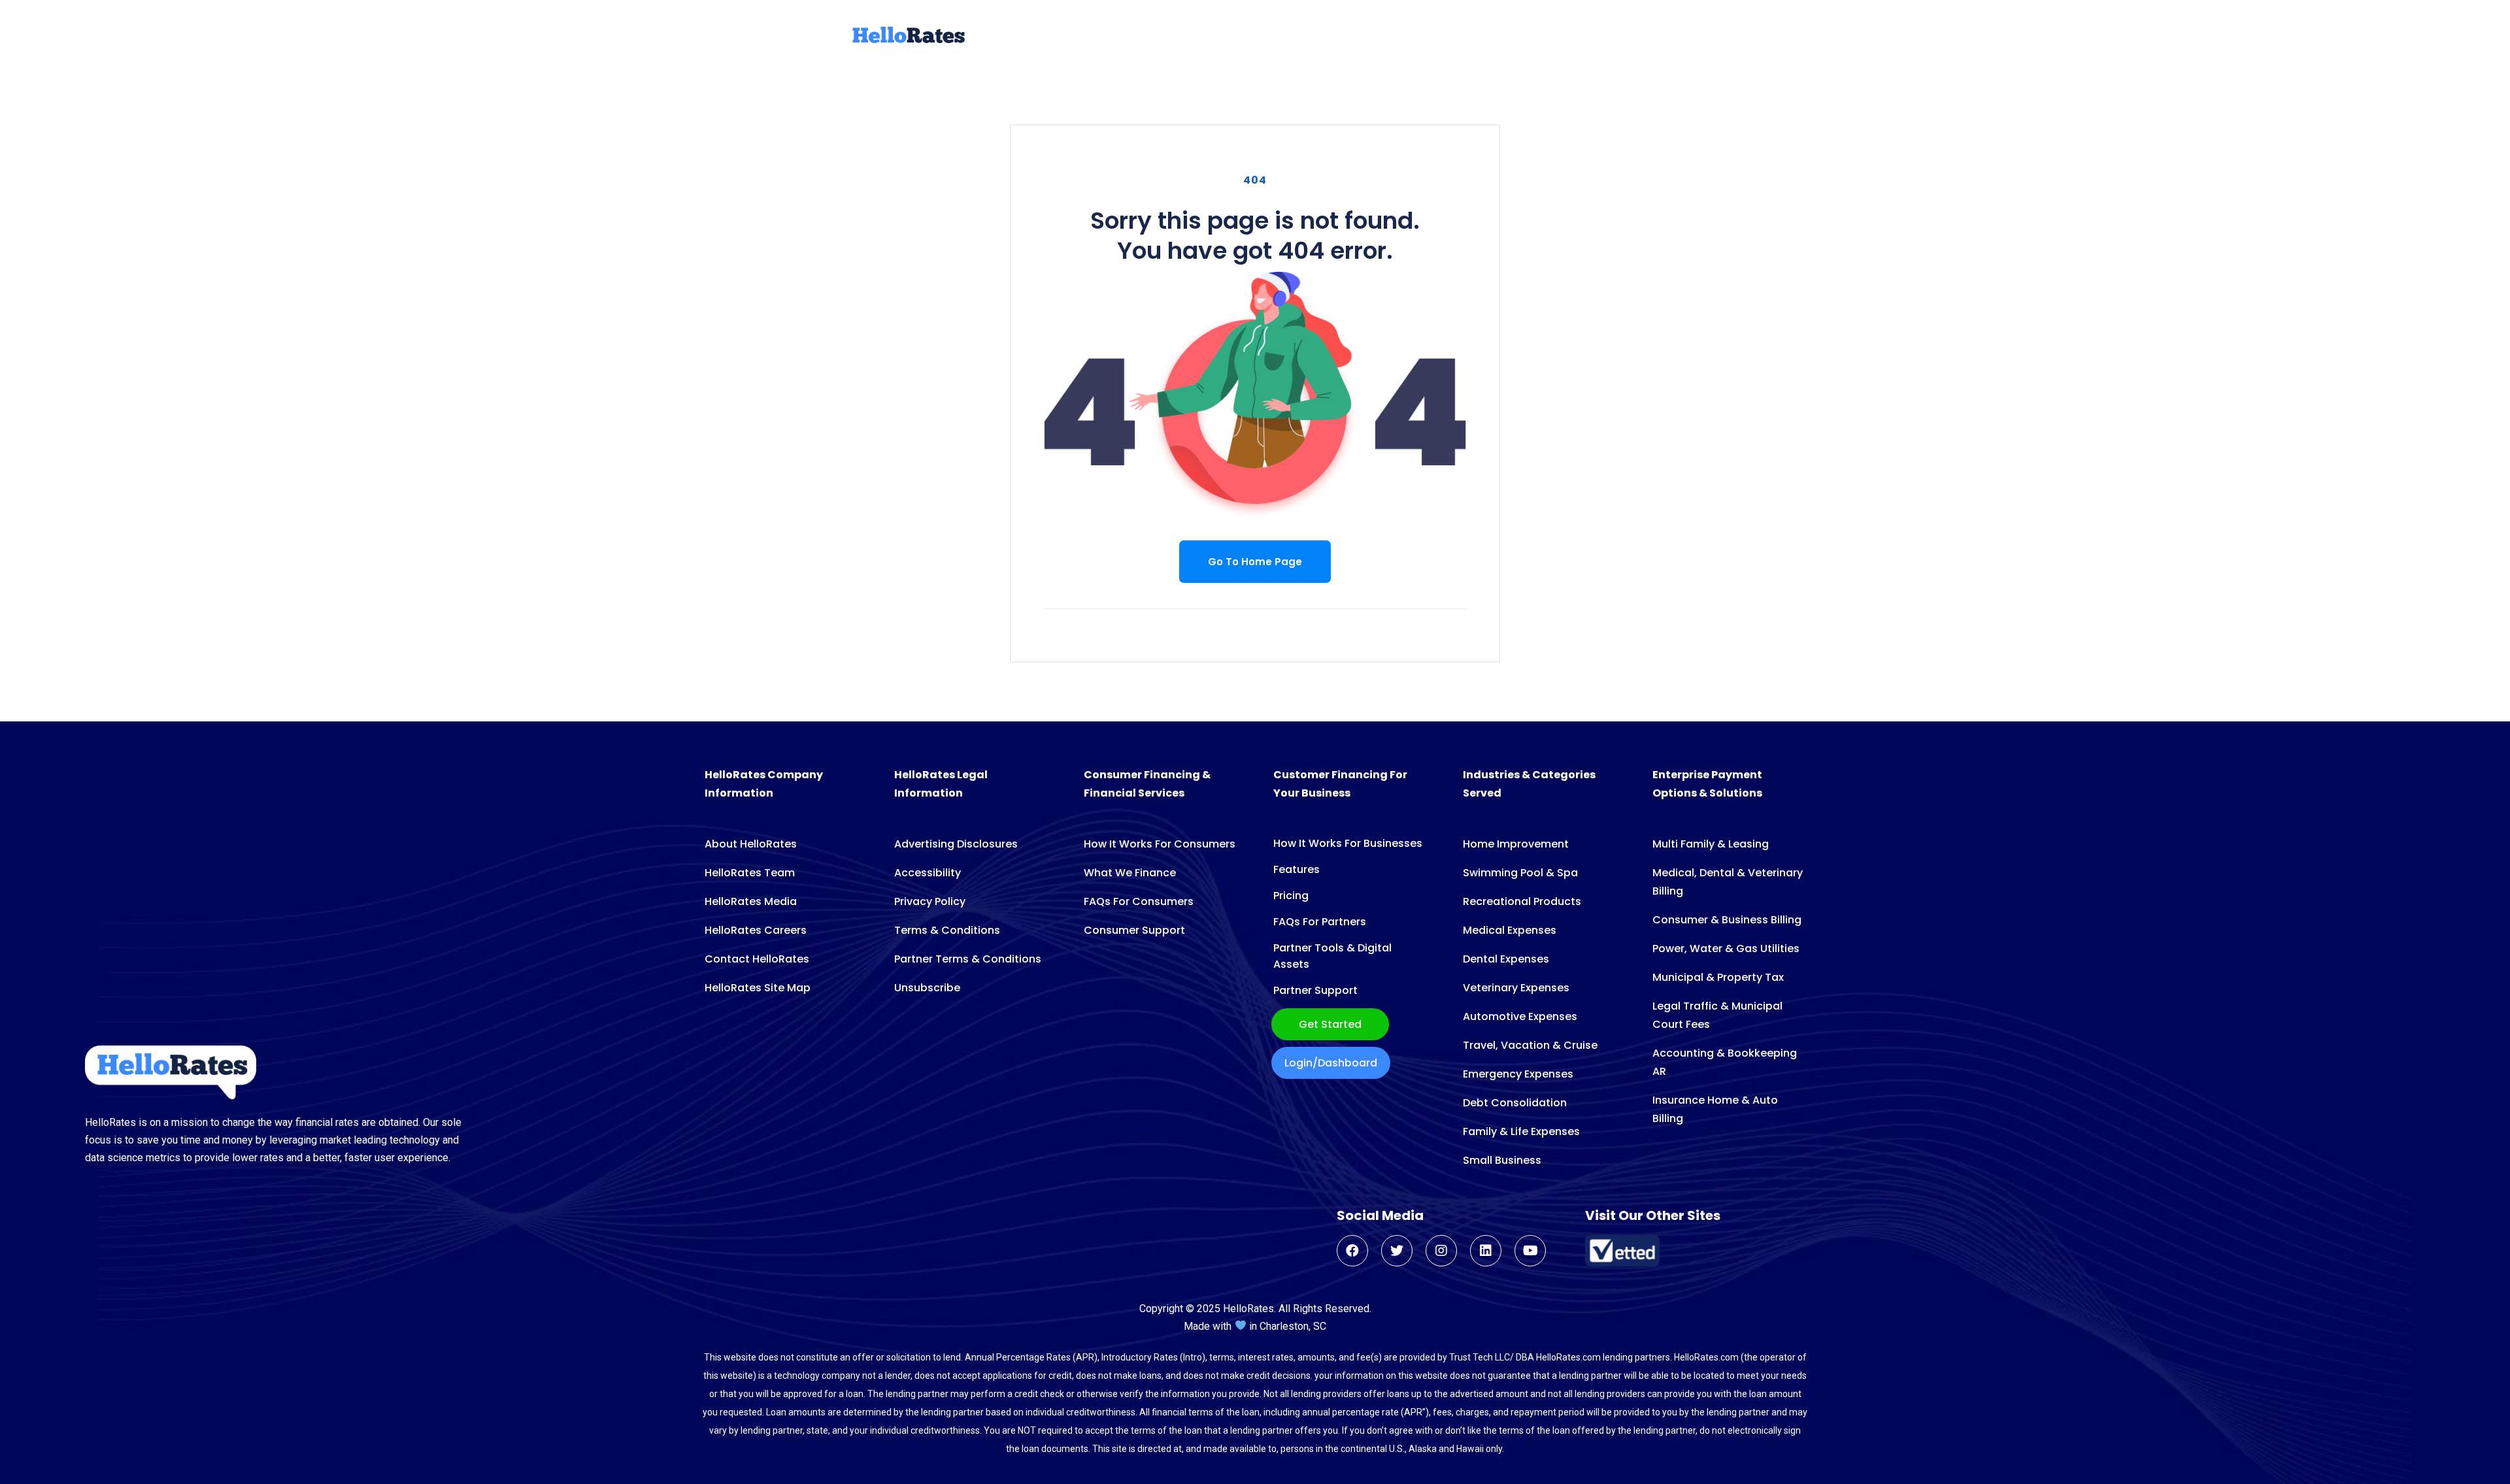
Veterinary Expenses (1516, 988)
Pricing (1291, 896)
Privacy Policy (930, 901)
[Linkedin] (1486, 1251)
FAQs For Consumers (1139, 901)
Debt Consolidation (1515, 1103)
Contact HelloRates (757, 959)
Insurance (1359, 37)
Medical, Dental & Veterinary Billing (1728, 882)
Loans (1099, 37)
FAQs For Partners (1320, 922)
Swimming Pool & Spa (1520, 873)
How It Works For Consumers (1160, 844)
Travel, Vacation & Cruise (1530, 1045)
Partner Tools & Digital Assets (1332, 956)
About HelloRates (751, 844)
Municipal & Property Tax (1718, 977)
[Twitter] (1397, 1251)
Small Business (1502, 1160)
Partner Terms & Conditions (968, 959)
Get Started (1330, 1024)
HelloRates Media (751, 901)
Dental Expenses (1506, 959)
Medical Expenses (1510, 930)
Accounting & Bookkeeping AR (1725, 1062)
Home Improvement (1516, 844)
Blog (1549, 37)
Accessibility (928, 873)
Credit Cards (1169, 37)
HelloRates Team (750, 873)
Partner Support (1315, 990)
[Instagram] (1441, 1251)
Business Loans (1268, 37)
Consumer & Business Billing (1727, 920)
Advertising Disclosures (956, 844)
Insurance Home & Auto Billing (1715, 1109)
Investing (1494, 37)
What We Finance (1130, 873)
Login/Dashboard (1331, 1063)
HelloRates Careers (756, 930)
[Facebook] (1352, 1251)
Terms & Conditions (947, 930)
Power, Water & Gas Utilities (1726, 948)
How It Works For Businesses (1348, 843)
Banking (1428, 37)
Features (1297, 869)
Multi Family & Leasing (1711, 844)
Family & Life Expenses (1521, 1131)
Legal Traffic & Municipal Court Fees (1717, 1015)
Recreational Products (1522, 901)
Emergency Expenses (1518, 1074)
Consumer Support (1134, 930)
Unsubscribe (927, 988)
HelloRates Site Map (758, 988)
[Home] (907, 41)
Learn (1593, 37)
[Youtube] (1530, 1251)
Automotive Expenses (1520, 1016)
